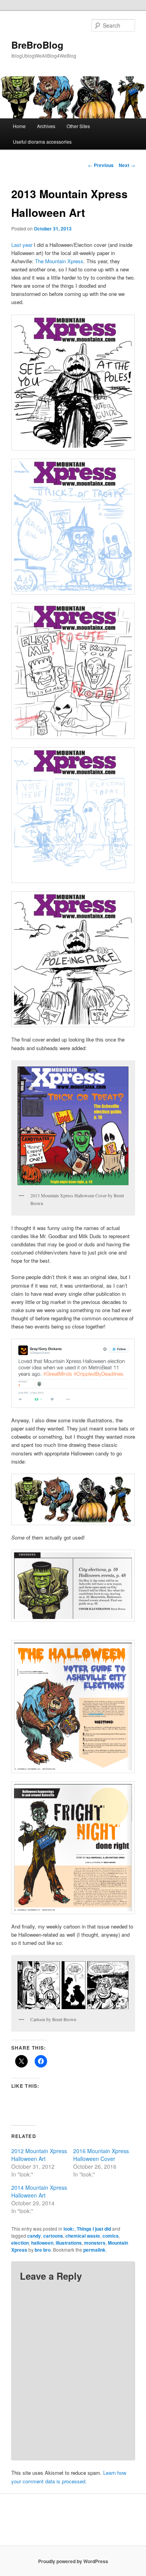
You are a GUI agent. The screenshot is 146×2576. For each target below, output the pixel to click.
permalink (94, 2250)
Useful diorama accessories (42, 142)
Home (19, 126)
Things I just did (94, 2229)
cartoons (53, 2236)
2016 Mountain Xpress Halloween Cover (101, 2155)
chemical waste (83, 2236)
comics (111, 2236)
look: (69, 2229)
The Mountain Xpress (59, 261)
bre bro (43, 2250)
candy (34, 2236)
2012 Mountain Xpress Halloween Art (39, 2155)
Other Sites (78, 126)
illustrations (69, 2243)
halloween (42, 2243)
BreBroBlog (37, 45)
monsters (95, 2243)
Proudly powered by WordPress (73, 2561)
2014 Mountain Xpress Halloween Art (39, 2191)
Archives (46, 126)
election (20, 2243)
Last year (22, 245)
